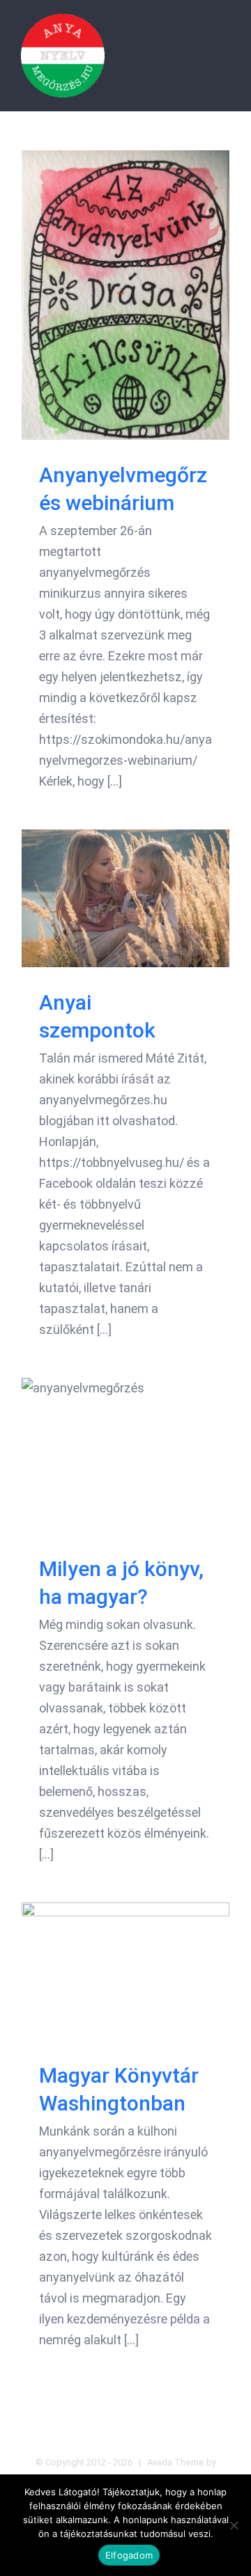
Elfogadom (129, 2555)
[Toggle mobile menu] (225, 35)
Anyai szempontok (126, 898)
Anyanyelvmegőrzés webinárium (126, 295)
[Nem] (234, 2525)
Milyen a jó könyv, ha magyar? (126, 1455)
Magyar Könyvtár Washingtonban (126, 1971)
